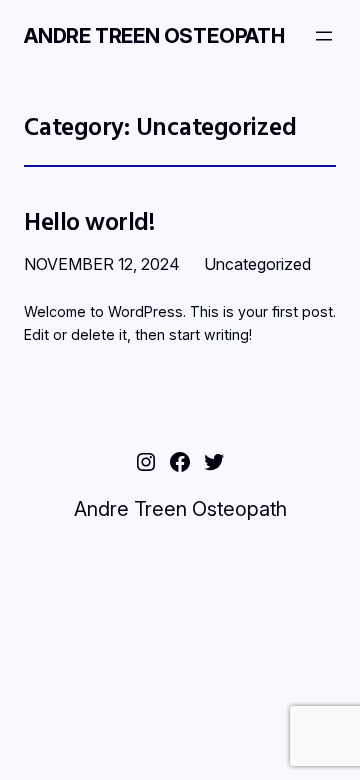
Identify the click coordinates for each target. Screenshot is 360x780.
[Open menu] (324, 36)
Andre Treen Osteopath (154, 36)
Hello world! (89, 221)
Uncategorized (257, 264)
